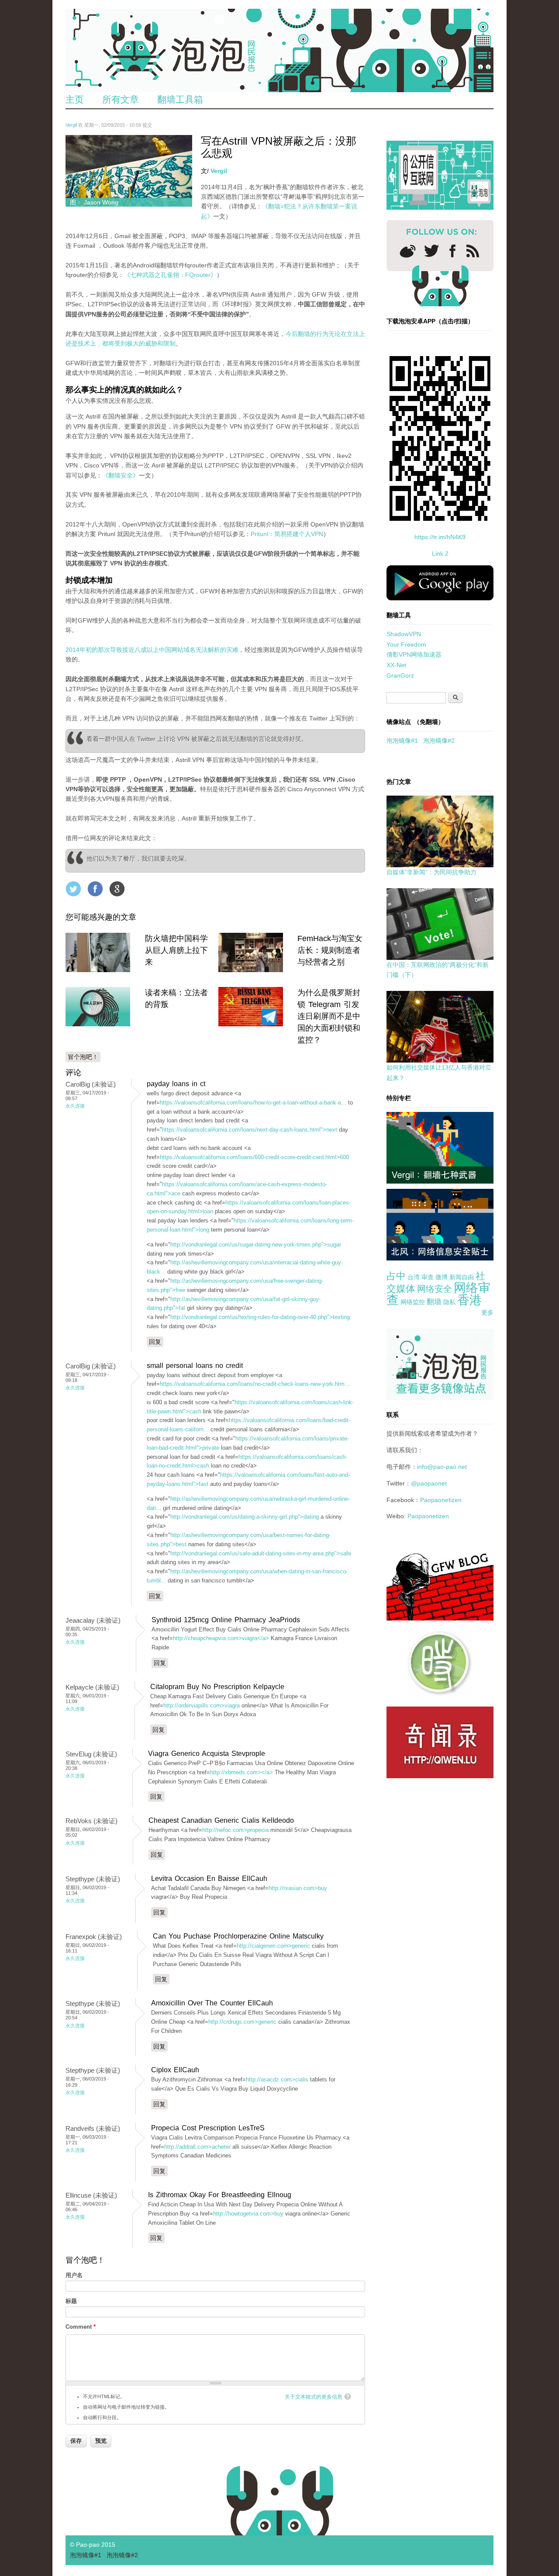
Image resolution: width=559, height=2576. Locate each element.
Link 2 (440, 554)
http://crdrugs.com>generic (242, 2022)
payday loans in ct (176, 1084)
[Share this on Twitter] (73, 889)
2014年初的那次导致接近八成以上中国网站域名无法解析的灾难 (152, 650)
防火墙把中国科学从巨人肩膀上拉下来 (176, 950)
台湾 (414, 1277)
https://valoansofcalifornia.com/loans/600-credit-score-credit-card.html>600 (254, 1157)
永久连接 (75, 1106)
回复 (155, 1342)
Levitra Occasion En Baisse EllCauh (209, 1878)
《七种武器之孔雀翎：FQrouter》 (170, 275)
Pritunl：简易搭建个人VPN (287, 534)
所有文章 (121, 99)
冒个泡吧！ (83, 1057)
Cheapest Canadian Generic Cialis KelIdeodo (221, 1820)
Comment (81, 2327)
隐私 (449, 1302)
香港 (469, 1300)
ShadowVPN (404, 634)
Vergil (71, 125)
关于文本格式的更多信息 (314, 2397)
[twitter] (431, 251)
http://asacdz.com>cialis (277, 2079)
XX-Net (396, 665)
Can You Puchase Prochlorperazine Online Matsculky (238, 1936)
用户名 (74, 2275)
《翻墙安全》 (121, 475)
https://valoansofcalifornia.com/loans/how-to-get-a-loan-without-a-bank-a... (253, 1103)
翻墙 (434, 1302)
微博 (442, 1277)
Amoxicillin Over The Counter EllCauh (212, 2003)
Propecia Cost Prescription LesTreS (208, 2128)
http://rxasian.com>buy (298, 1888)
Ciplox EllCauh (175, 2070)
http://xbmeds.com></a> (242, 1772)
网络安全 (435, 1289)
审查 (428, 1277)
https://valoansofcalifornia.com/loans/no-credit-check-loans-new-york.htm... (255, 1384)
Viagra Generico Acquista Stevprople (207, 1754)
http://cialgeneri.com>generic (273, 1946)
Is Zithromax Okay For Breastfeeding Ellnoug (220, 2195)
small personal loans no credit (195, 1366)
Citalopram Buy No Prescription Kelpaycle (217, 1687)
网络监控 (413, 1302)
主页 (75, 99)
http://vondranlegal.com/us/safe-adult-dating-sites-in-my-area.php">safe (261, 1553)
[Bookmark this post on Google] (117, 889)
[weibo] (408, 251)
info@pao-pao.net (442, 1467)
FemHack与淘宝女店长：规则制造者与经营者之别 (330, 950)
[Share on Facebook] (95, 889)
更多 (487, 1312)
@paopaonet (429, 1483)
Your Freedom (406, 644)
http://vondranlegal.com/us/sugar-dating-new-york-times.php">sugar (256, 1245)
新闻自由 (462, 1277)
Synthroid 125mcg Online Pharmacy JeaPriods (226, 1620)
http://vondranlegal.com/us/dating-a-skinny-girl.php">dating (245, 1517)
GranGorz (400, 675)
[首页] (279, 50)
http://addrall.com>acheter (197, 2147)
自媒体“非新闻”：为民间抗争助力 (431, 872)
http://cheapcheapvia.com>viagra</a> (221, 1638)
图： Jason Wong (94, 202)
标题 (71, 2301)
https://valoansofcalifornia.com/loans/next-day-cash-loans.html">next (250, 1130)
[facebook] (453, 251)
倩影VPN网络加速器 (414, 654)
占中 (396, 1276)
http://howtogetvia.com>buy (248, 2214)
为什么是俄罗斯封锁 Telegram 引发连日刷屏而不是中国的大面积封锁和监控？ (329, 1016)
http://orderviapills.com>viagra (202, 1705)
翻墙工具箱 (180, 99)
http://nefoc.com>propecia (235, 1830)
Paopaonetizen (441, 1500)
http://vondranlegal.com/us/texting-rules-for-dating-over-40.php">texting (260, 1317)
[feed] (473, 251)
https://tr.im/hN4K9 (440, 537)
